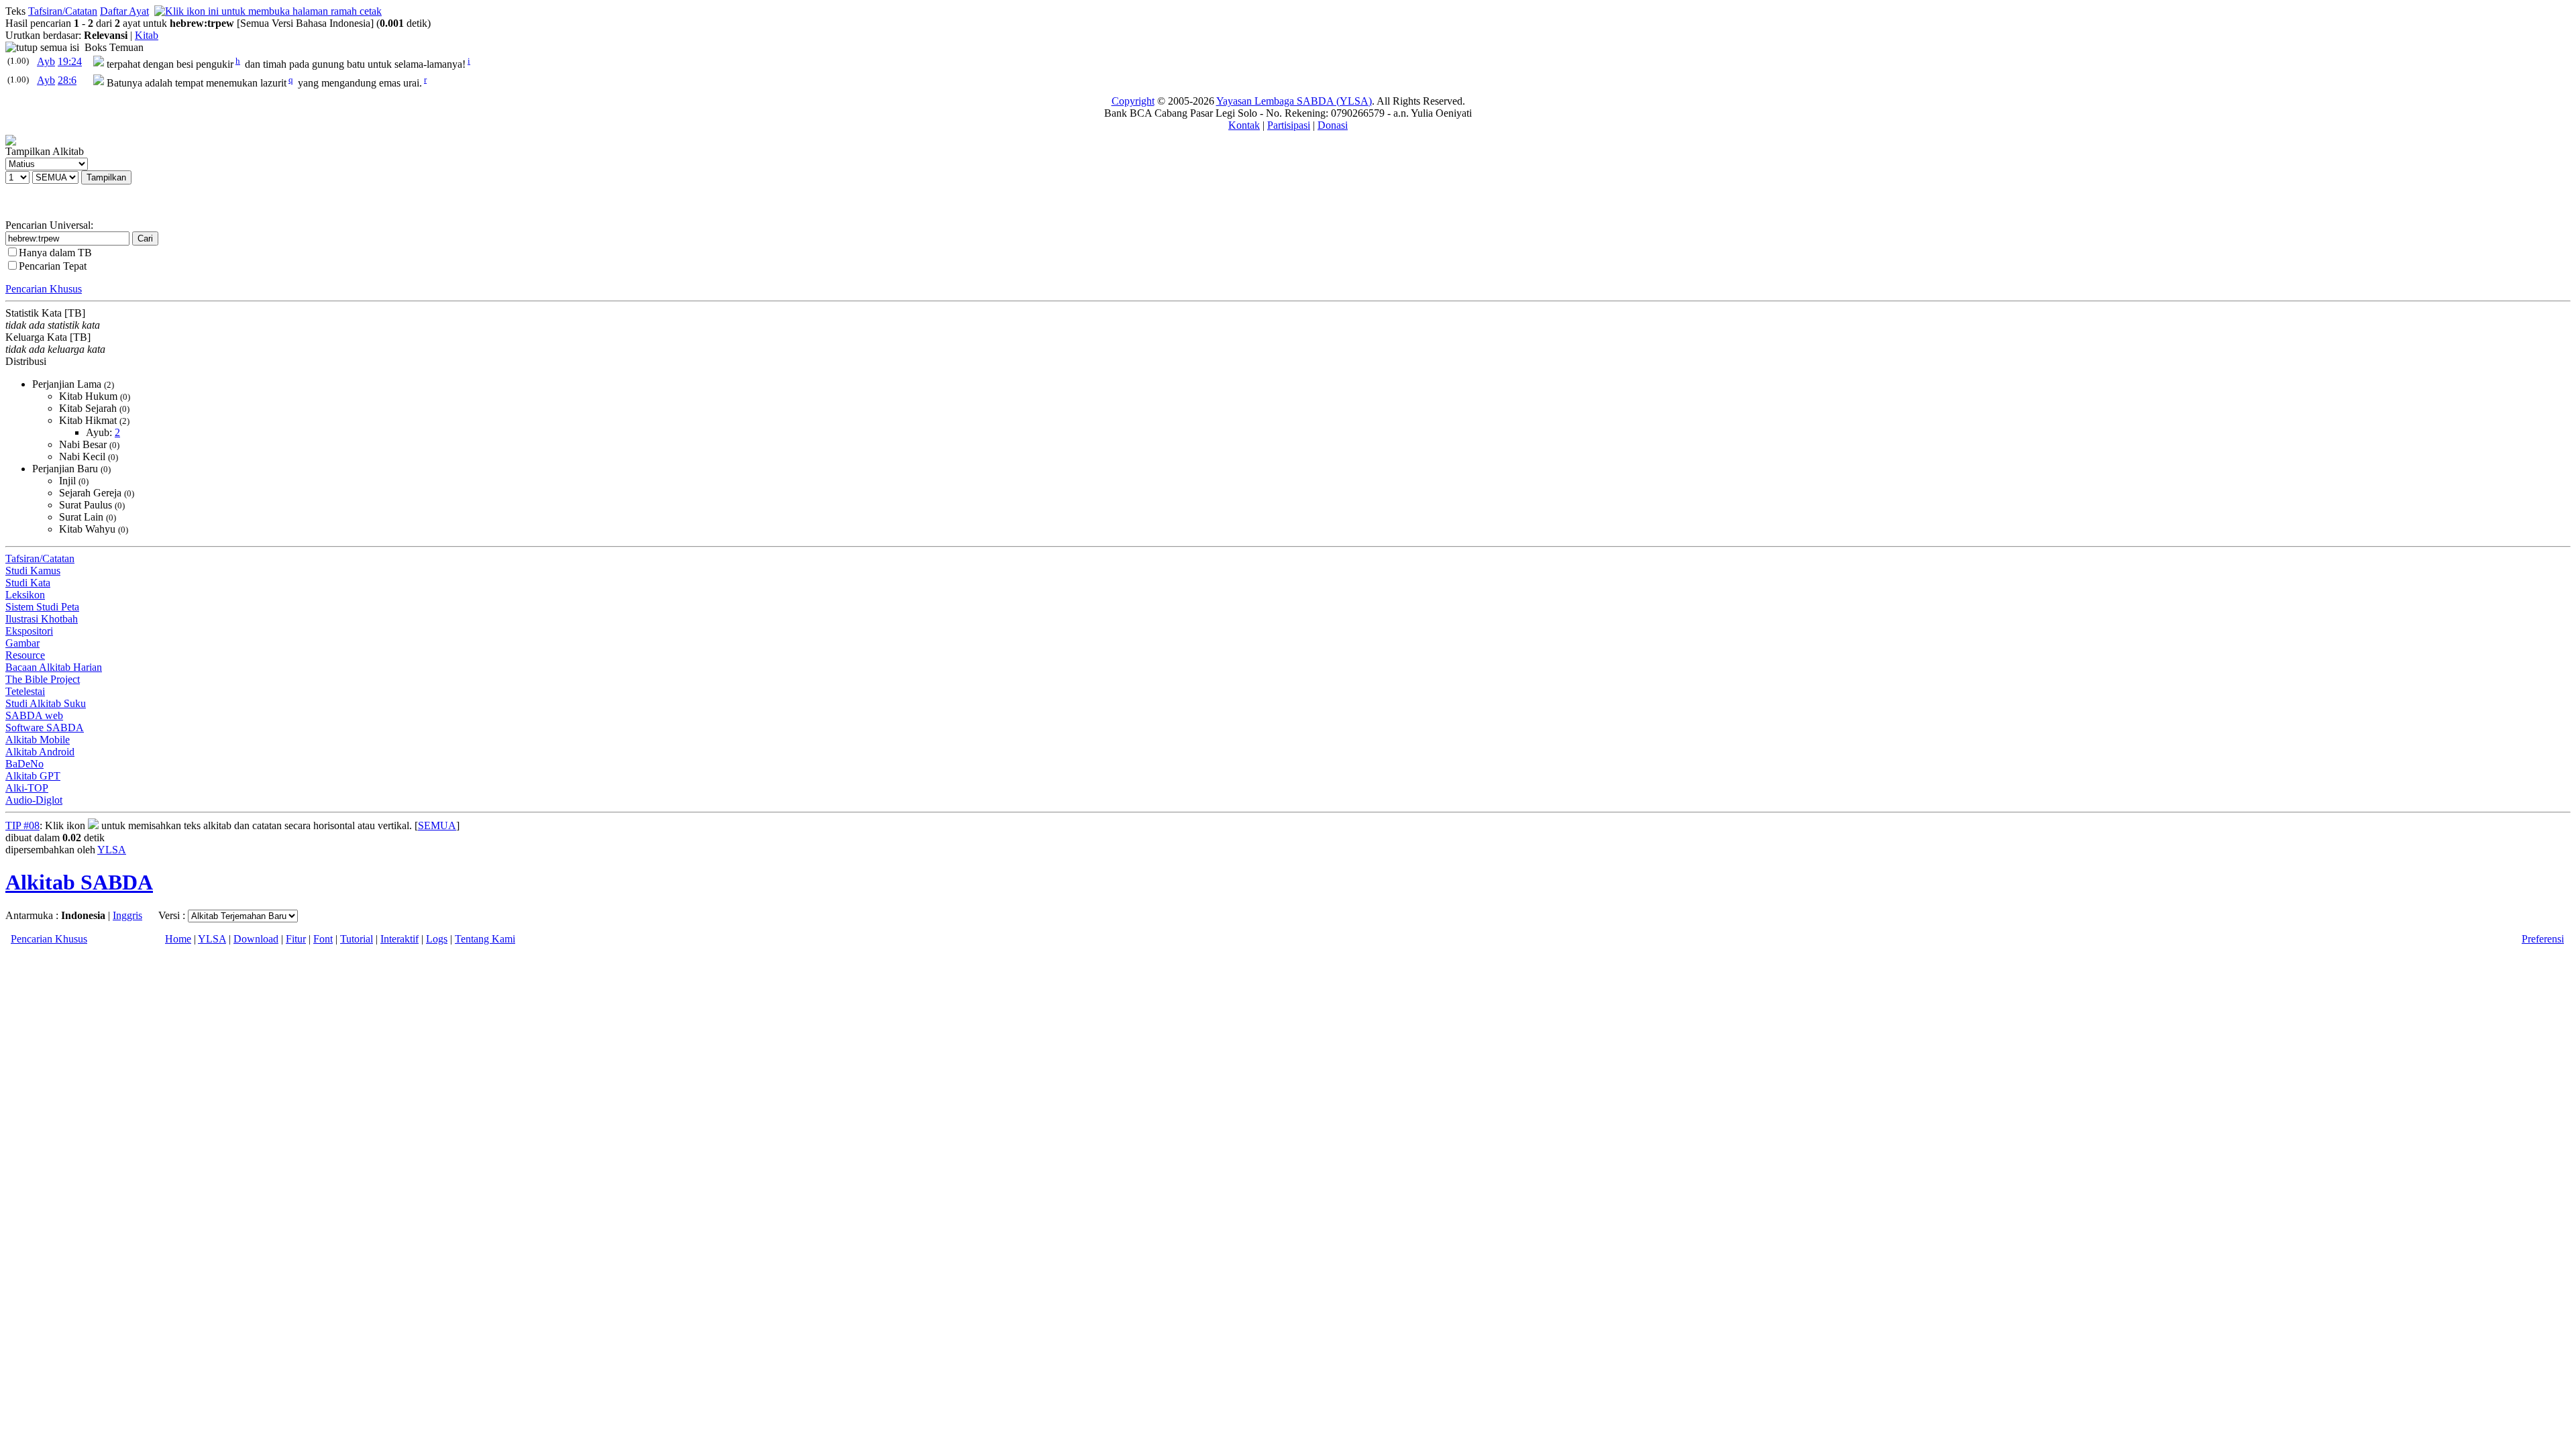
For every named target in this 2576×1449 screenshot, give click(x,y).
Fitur (296, 939)
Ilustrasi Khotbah (42, 619)
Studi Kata (28, 583)
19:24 (70, 61)
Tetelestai (25, 691)
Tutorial (357, 939)
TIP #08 (22, 825)
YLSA (112, 850)
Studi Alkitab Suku (46, 703)
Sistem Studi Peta (42, 607)
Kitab (147, 35)
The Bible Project (43, 679)
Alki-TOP (27, 788)
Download (256, 939)
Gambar (22, 643)
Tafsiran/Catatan (63, 11)
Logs (437, 939)
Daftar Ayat (124, 11)
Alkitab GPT (33, 776)
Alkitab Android (40, 752)
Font (323, 939)
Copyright (1133, 101)
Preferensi (2543, 939)
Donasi (1333, 125)
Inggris (127, 915)
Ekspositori (29, 631)
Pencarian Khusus (44, 289)
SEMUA (437, 825)
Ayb (46, 61)
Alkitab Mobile (38, 740)
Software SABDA (45, 728)
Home (178, 939)
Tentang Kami (485, 939)
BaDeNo (24, 764)
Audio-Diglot (34, 800)
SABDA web (34, 715)
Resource (25, 655)
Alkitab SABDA (79, 882)
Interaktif (399, 939)
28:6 (67, 80)
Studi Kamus (33, 571)
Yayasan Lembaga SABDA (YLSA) (1294, 101)
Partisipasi (1289, 125)
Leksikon (25, 595)
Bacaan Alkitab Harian (54, 667)
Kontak (1244, 125)
